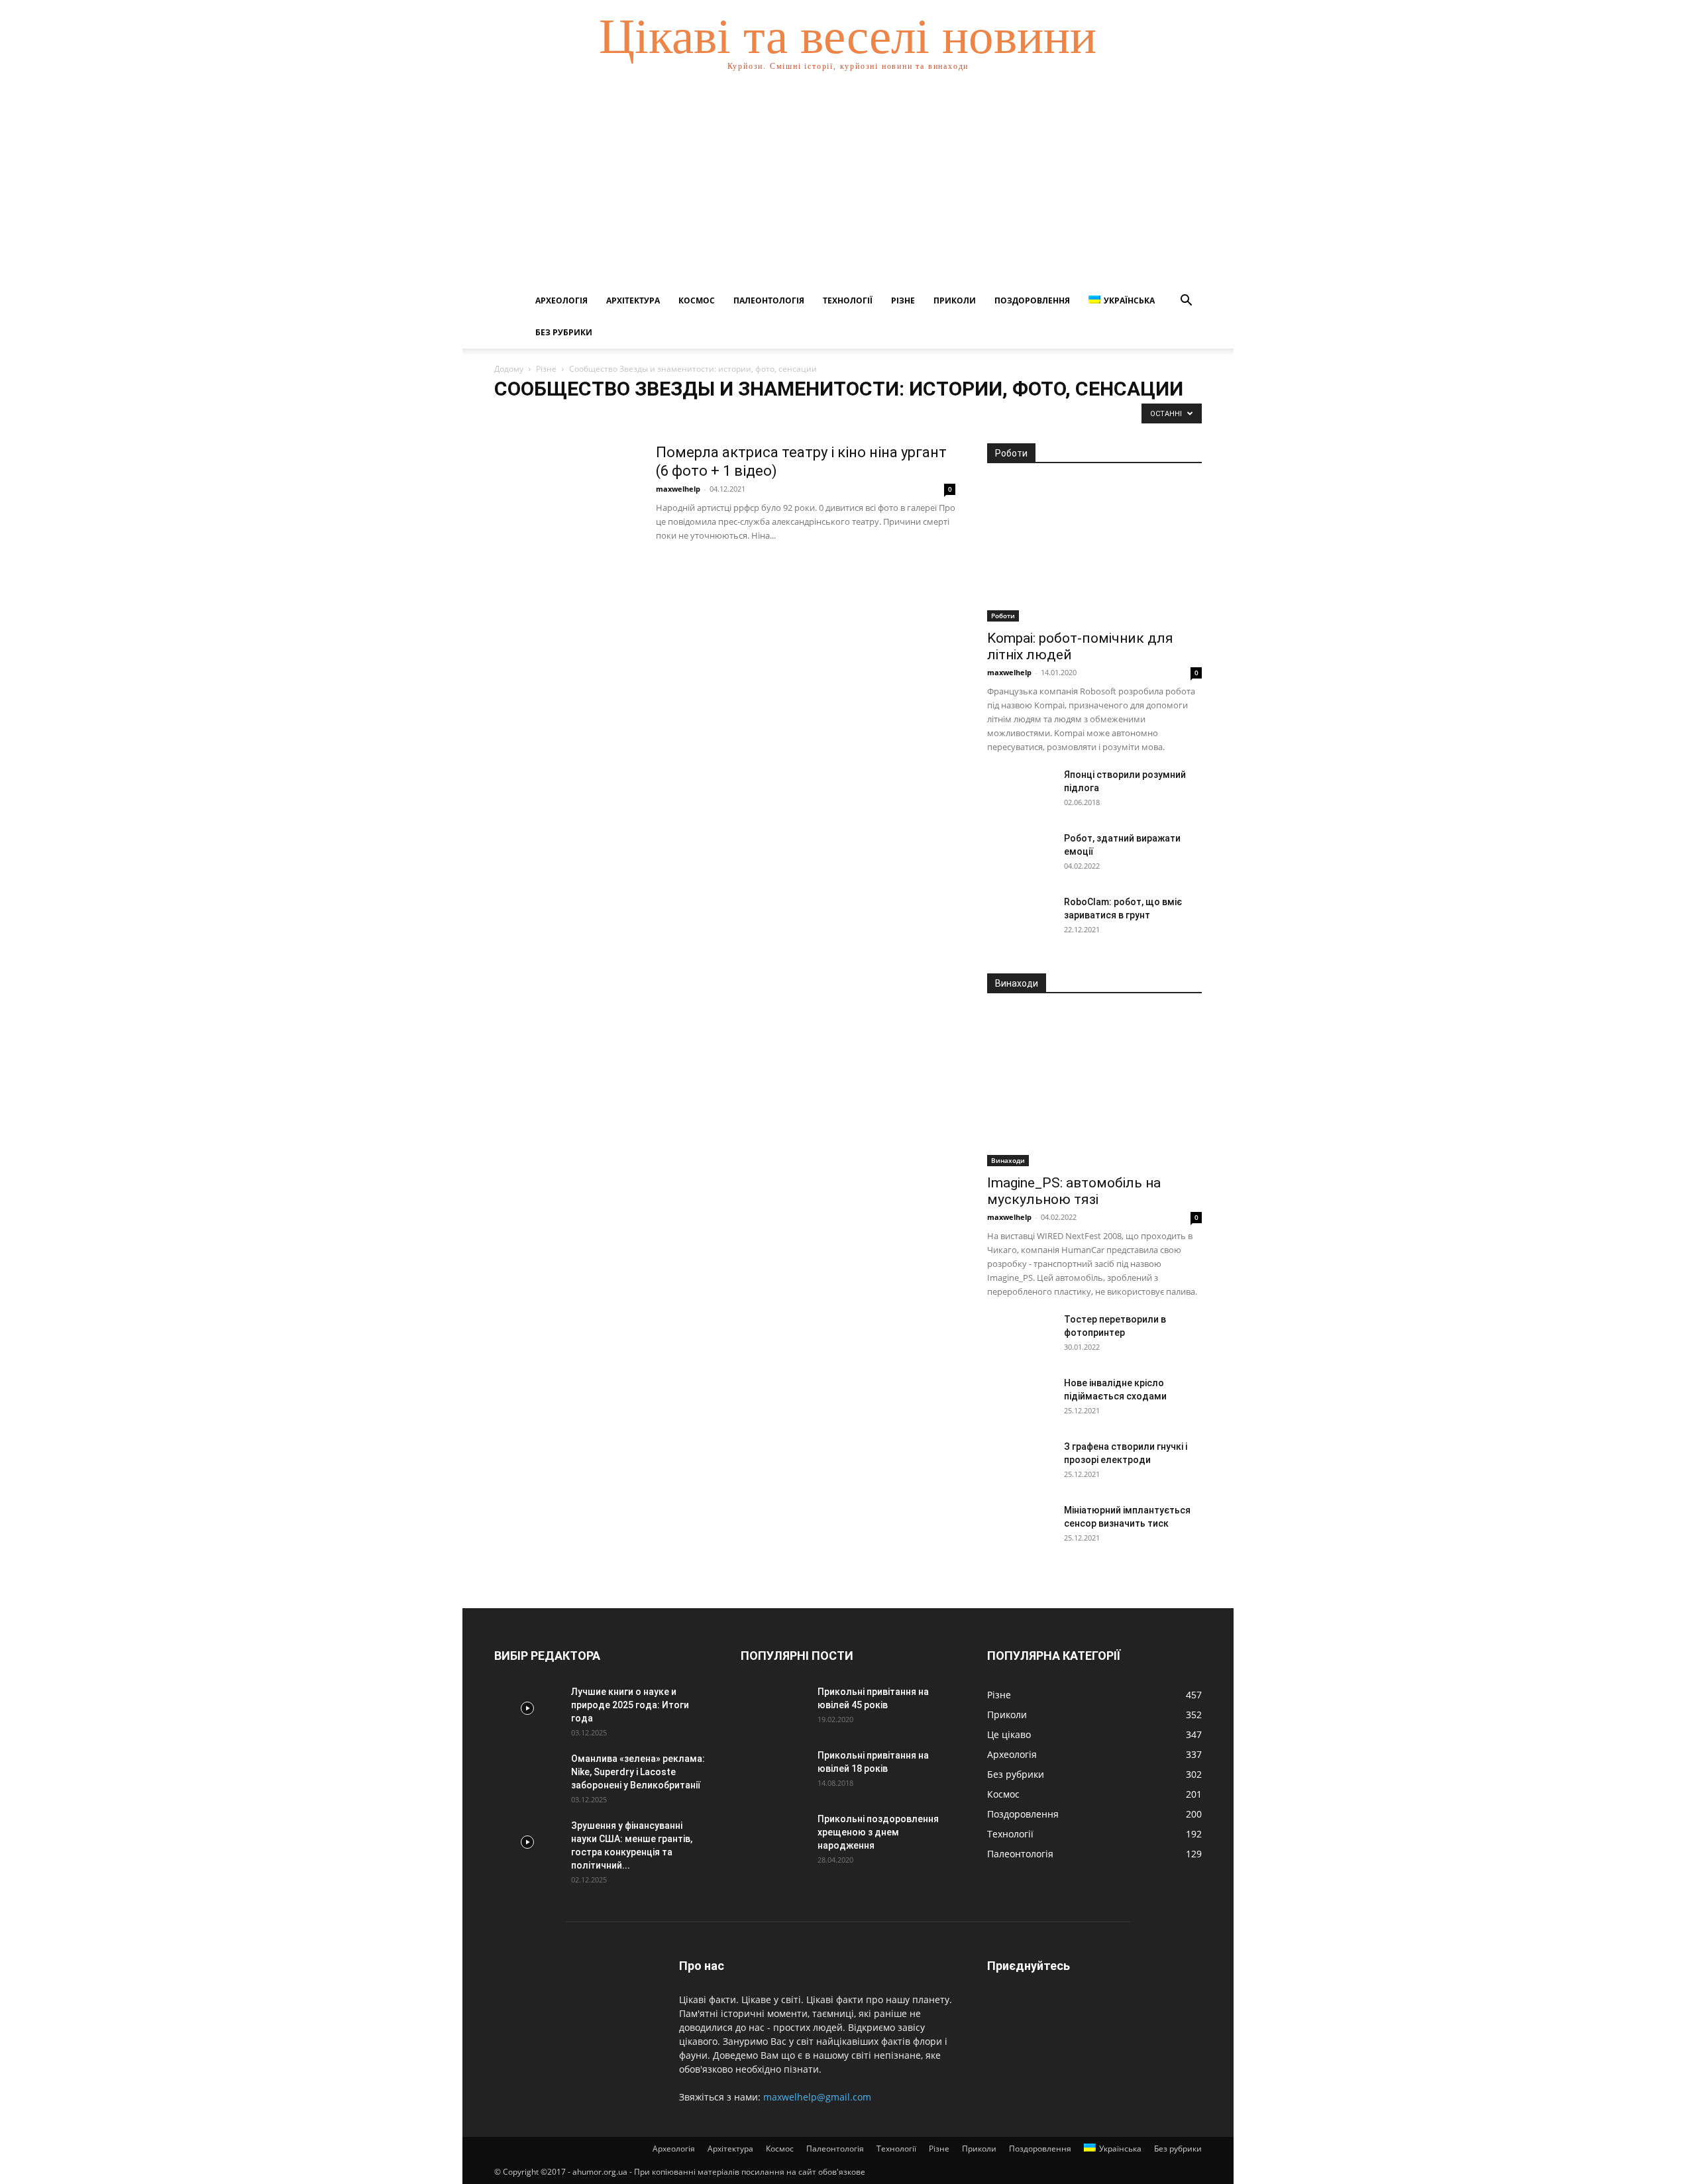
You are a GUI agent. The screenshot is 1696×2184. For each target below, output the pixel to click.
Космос (697, 300)
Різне (903, 300)
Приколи (955, 300)
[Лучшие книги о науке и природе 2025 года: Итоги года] (527, 1708)
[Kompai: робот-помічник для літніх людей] (1094, 551)
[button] (1186, 302)
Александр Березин (621, 416)
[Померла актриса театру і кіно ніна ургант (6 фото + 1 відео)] (566, 493)
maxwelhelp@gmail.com (817, 2097)
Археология (690, 416)
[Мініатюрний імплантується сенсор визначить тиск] (1020, 1527)
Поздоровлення (1032, 300)
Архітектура (633, 300)
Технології (848, 300)
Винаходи (1008, 1160)
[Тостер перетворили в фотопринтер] (1020, 1336)
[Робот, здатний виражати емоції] (1020, 855)
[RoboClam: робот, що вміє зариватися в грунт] (1020, 918)
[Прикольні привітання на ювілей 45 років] (774, 1708)
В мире (738, 416)
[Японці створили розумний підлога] (1020, 791)
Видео (821, 416)
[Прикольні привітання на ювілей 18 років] (774, 1772)
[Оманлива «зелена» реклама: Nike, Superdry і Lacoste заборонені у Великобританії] (527, 1775)
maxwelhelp (678, 489)
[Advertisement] (848, 186)
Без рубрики (564, 332)
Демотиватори (915, 416)
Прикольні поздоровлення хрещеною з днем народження (878, 1832)
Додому (509, 369)
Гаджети (861, 416)
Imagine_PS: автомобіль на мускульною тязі (1074, 1191)
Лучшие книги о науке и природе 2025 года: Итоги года (630, 1705)
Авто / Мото (551, 416)
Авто (508, 416)
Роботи (1003, 616)
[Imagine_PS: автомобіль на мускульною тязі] (1094, 1088)
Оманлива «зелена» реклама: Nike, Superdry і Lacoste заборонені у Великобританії (638, 1772)
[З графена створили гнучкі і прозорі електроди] (1020, 1463)
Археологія (561, 300)
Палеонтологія (769, 300)
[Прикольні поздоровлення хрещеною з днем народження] (774, 1835)
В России (780, 416)
